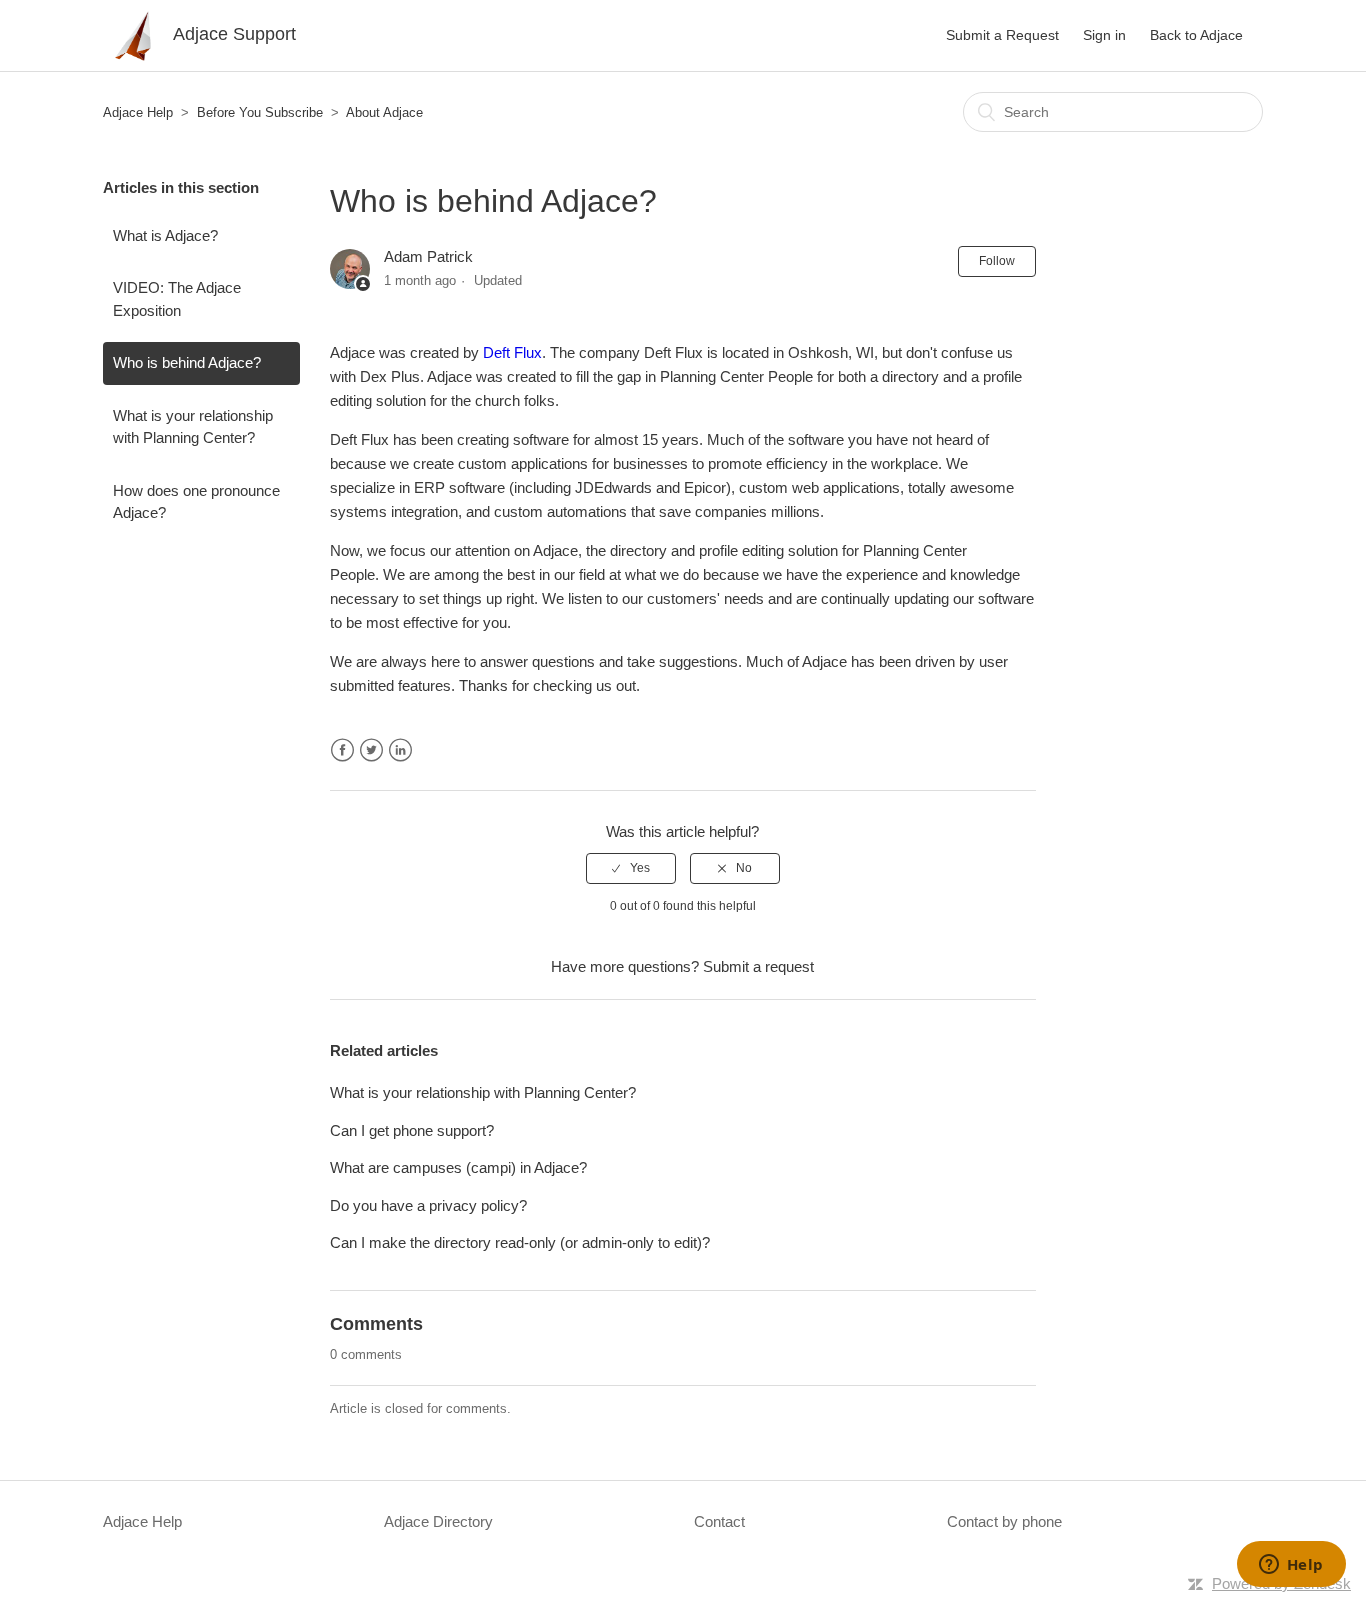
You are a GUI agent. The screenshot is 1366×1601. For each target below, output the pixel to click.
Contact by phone (1004, 1521)
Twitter (371, 750)
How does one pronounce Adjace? (196, 502)
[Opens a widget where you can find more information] (1291, 1566)
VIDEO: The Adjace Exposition (177, 299)
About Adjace (384, 112)
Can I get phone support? (412, 1130)
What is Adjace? (165, 235)
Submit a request (758, 966)
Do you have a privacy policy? (428, 1205)
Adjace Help (138, 112)
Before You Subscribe (260, 112)
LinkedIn (400, 750)
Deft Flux (512, 352)
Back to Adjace (1196, 35)
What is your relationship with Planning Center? (193, 427)
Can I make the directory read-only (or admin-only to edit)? (520, 1242)
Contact (719, 1521)
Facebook (342, 750)
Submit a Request (1002, 35)
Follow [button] (997, 261)
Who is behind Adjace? (187, 362)
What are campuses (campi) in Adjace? (458, 1167)
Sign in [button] (1104, 35)
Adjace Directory (438, 1521)
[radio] (631, 868)
